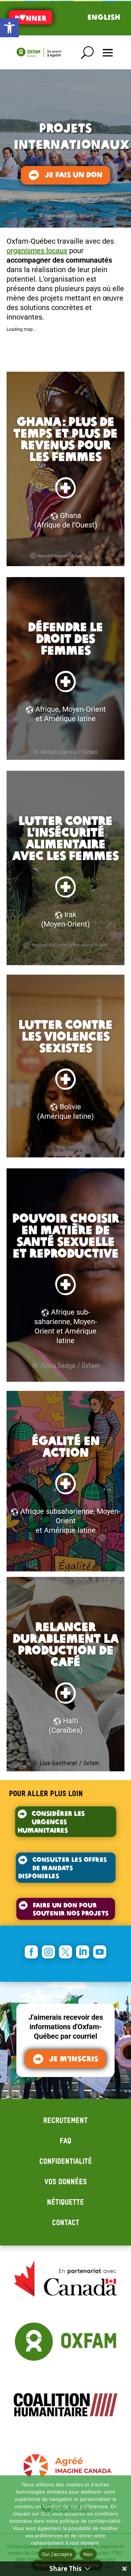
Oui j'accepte (57, 2554)
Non (88, 2554)
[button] (9, 28)
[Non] (122, 2526)
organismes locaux (37, 251)
